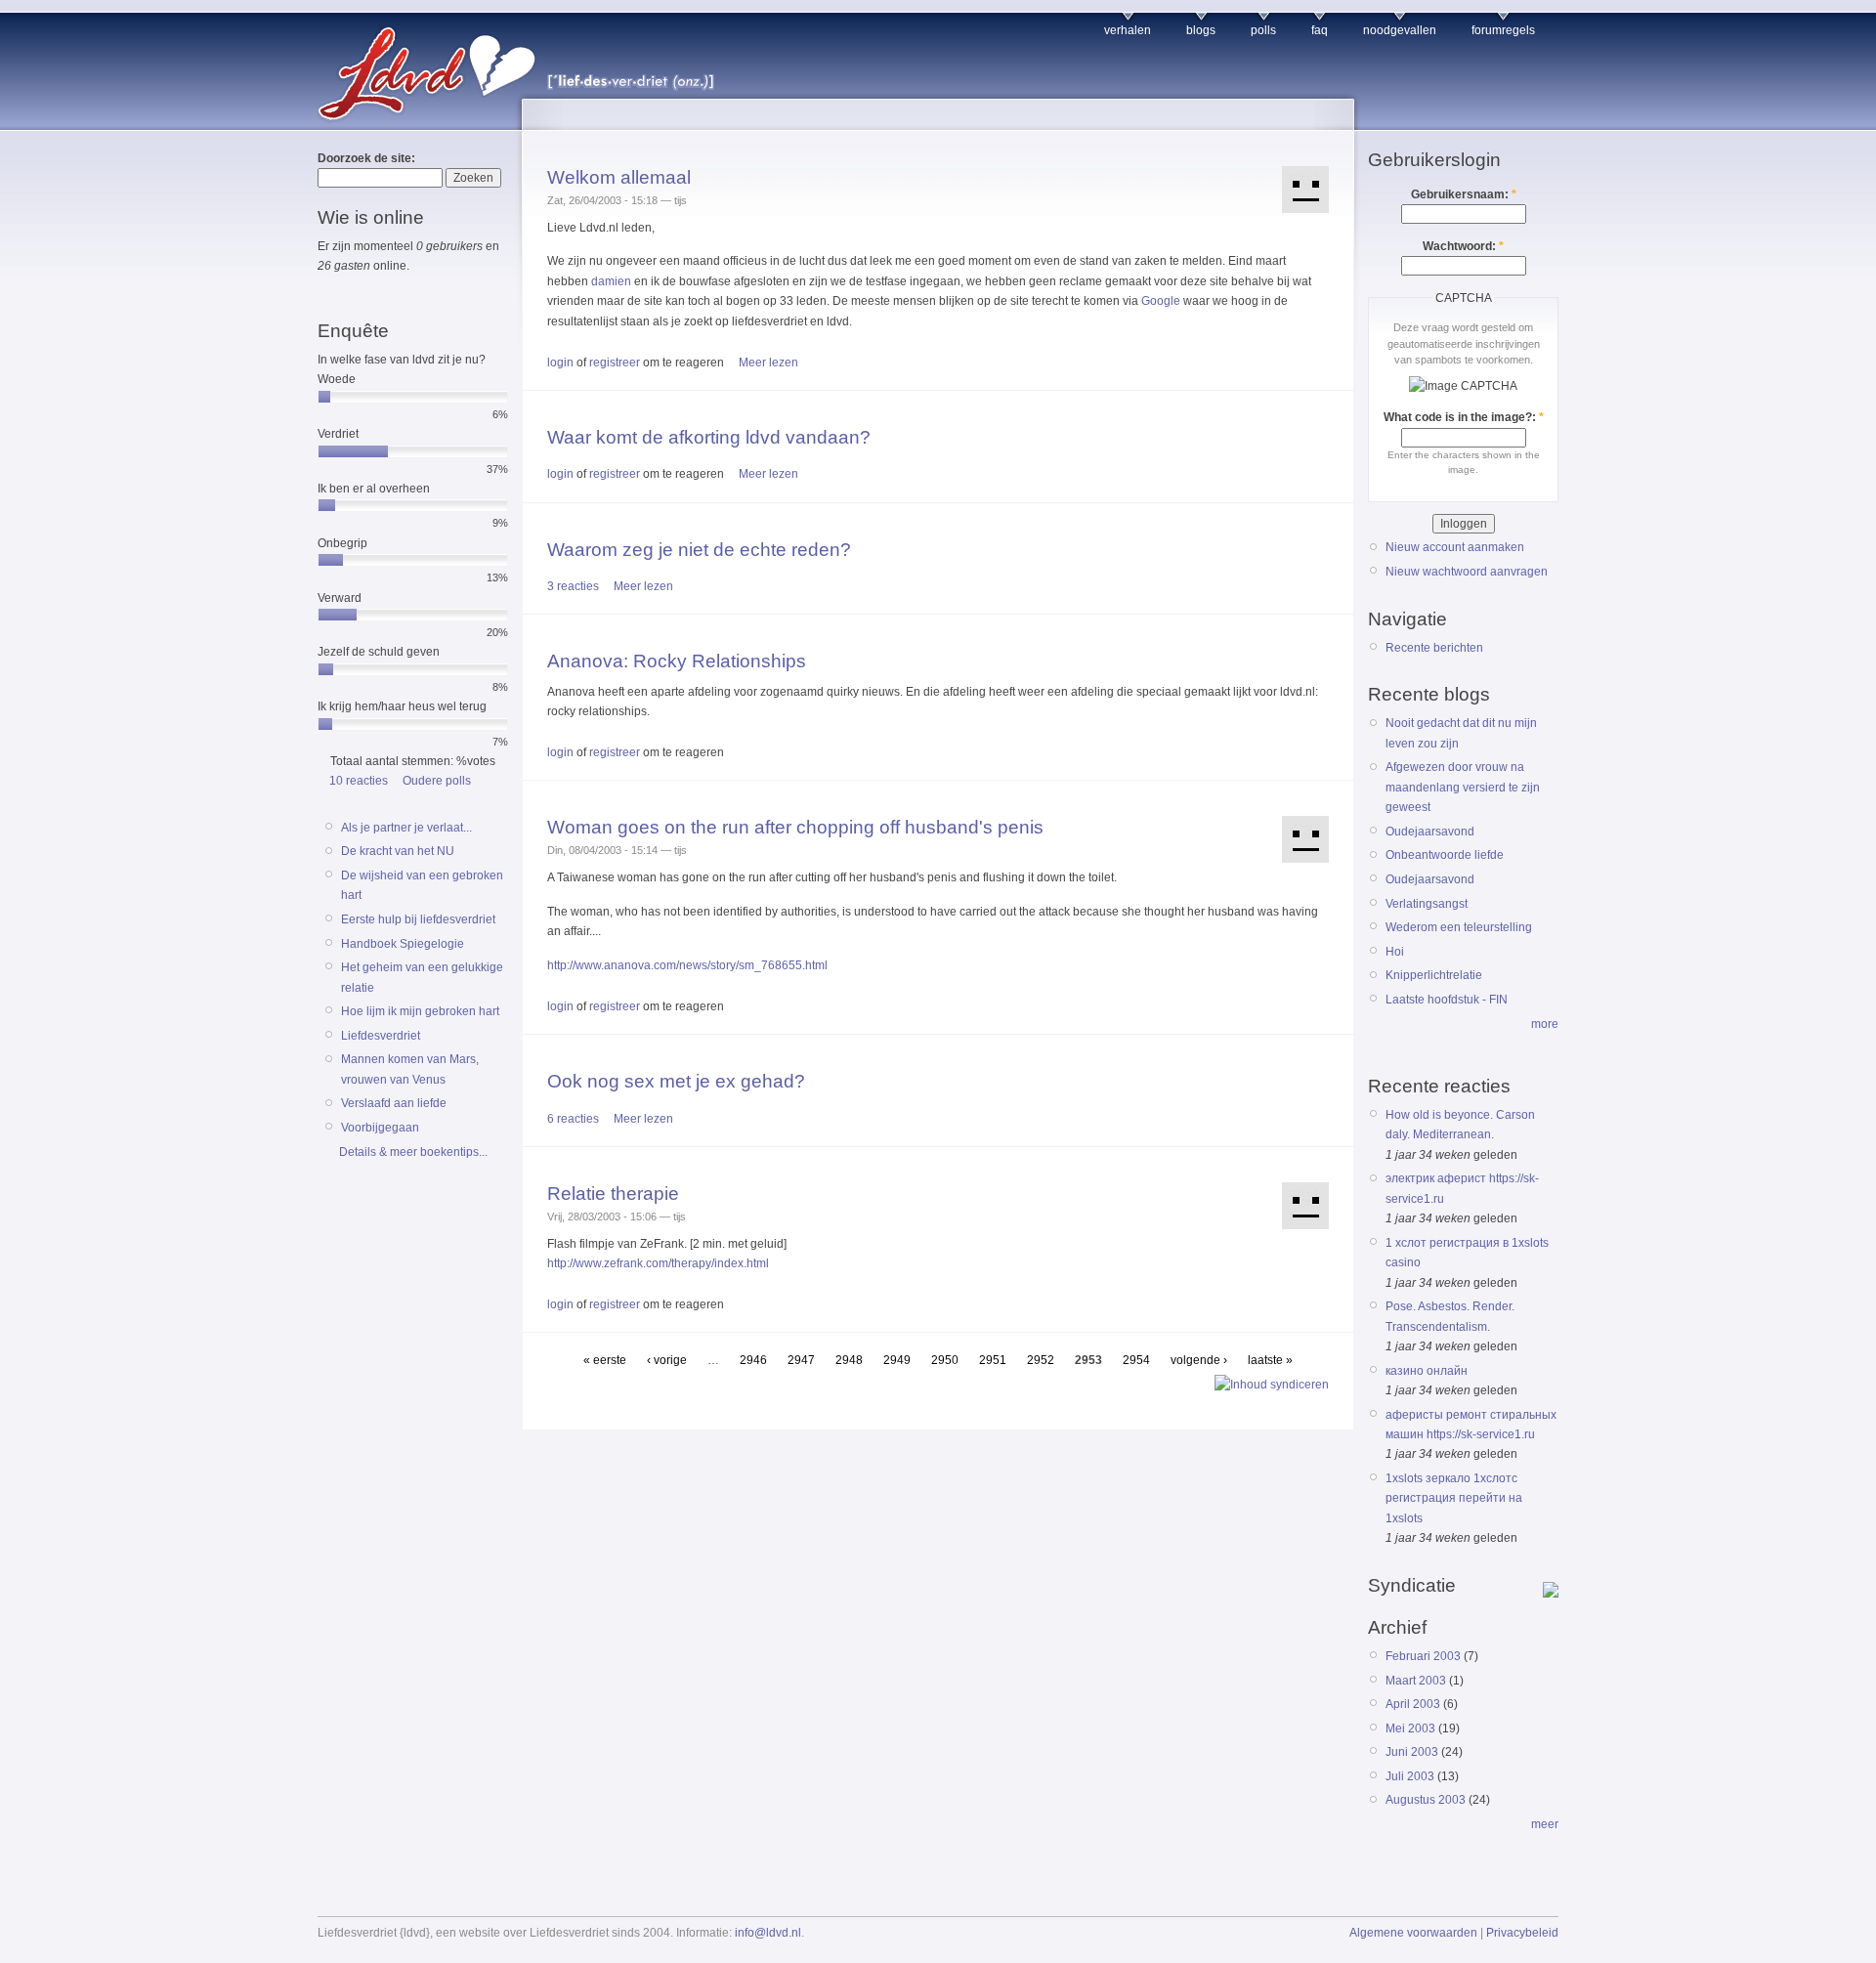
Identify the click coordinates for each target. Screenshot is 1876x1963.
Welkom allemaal (619, 177)
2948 (849, 1360)
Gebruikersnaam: (1464, 194)
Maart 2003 (1416, 1681)
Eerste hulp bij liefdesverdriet (418, 919)
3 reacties (573, 586)
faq (1320, 30)
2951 (993, 1360)
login (560, 363)
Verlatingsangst (1427, 904)
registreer (615, 363)
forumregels (1503, 30)
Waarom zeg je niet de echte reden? (699, 550)
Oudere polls (437, 781)
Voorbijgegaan (380, 1128)
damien (611, 281)
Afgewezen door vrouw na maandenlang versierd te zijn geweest (1463, 787)
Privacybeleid (1522, 1933)
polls (1263, 30)
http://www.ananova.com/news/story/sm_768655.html (687, 965)
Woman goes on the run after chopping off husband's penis (795, 827)
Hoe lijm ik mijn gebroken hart (420, 1011)
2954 (1136, 1360)
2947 (801, 1360)
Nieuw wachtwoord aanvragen (1467, 572)
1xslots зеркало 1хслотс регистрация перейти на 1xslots (1454, 1498)
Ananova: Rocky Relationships (677, 661)
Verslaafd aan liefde (394, 1103)
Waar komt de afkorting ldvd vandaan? (709, 437)
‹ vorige (667, 1360)
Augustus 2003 (1426, 1800)
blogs (1201, 30)
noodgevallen (1400, 30)
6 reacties (573, 1119)
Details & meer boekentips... (413, 1152)
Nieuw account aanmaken (1455, 547)
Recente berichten (1434, 648)
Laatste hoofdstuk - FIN (1447, 1000)
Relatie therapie (613, 1194)
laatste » (1270, 1360)
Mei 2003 (1410, 1728)
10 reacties (359, 781)
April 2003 (1413, 1704)
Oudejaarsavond (1430, 832)
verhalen (1128, 30)
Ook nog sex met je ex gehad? (676, 1081)
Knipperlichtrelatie (1434, 975)
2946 (753, 1360)
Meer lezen (768, 363)
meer (1545, 1824)
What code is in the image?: (1464, 417)
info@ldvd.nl (768, 1933)
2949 (897, 1360)
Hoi (1395, 952)
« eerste (605, 1360)
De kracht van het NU (398, 851)
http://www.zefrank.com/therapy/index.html (658, 1263)
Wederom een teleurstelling (1459, 927)
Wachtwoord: (1463, 246)
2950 (945, 1360)
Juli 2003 (1410, 1776)
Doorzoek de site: (366, 158)
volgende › (1199, 1360)
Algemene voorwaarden (1413, 1933)
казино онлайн (1427, 1371)
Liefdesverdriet (381, 1036)
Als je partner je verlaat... (406, 828)
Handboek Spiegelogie (403, 944)
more (1545, 1024)
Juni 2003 (1412, 1752)
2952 (1041, 1360)
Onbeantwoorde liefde (1445, 855)
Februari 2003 (1423, 1656)
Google (1161, 301)
